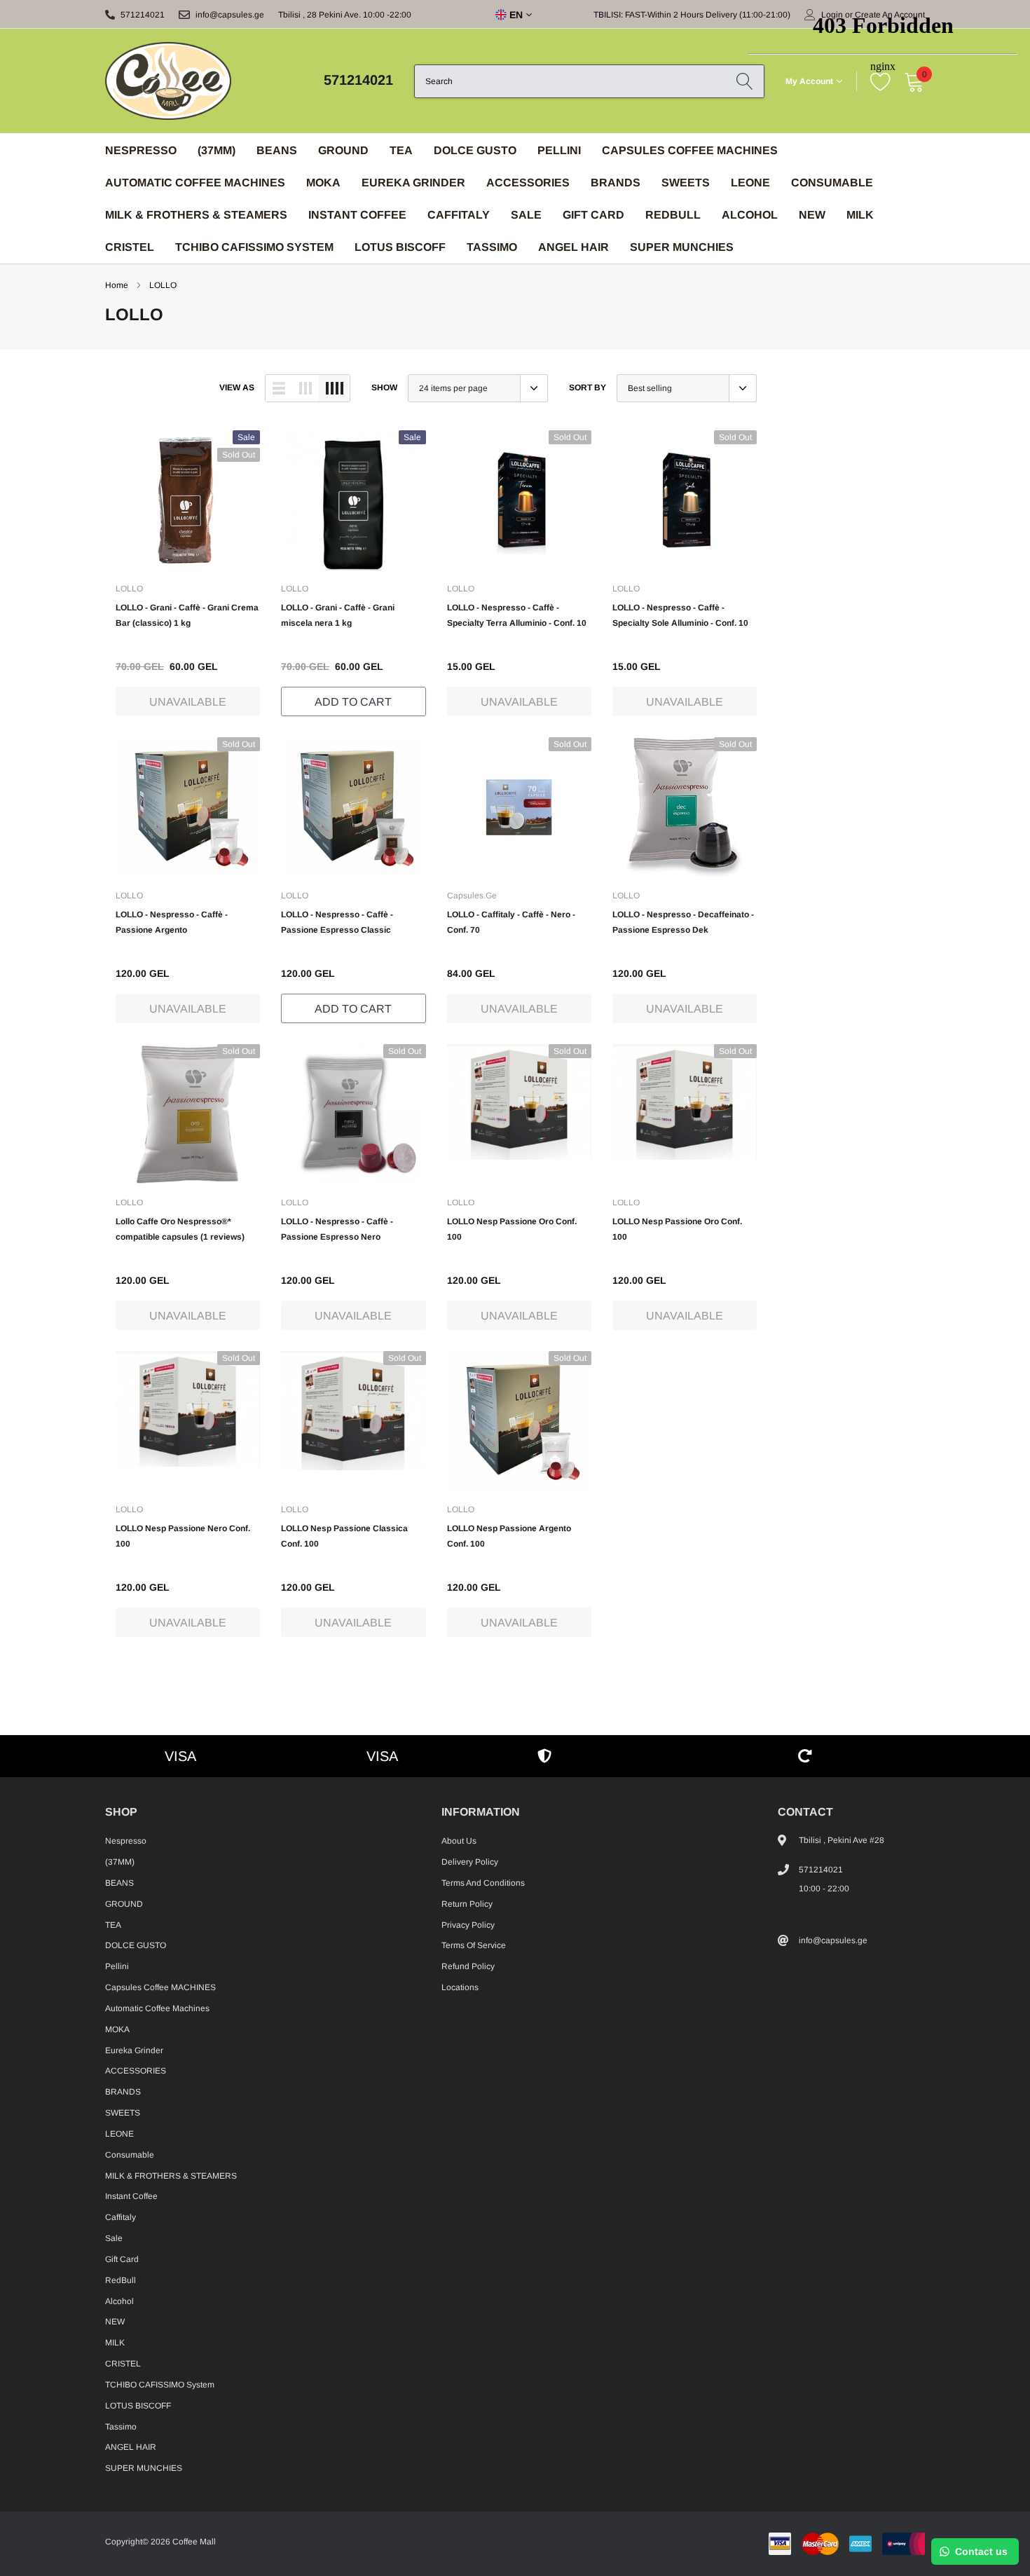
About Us (459, 1841)
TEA (401, 150)
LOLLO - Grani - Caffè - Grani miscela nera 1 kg (338, 615)
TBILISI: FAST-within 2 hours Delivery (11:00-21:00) (692, 15)
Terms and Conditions (483, 1883)
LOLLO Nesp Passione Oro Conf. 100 (512, 1229)
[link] (188, 500)
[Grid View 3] (305, 388)
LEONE (119, 2134)
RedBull (673, 215)
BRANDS (616, 183)
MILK (115, 2343)
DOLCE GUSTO (475, 150)
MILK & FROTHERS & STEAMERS (196, 215)
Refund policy (468, 1966)
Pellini (559, 150)
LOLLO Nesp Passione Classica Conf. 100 (344, 1536)
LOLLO (163, 285)
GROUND (343, 150)
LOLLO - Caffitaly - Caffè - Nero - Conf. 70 (511, 922)
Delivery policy (470, 1862)
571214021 (143, 15)
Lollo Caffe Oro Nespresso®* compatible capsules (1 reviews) (180, 1229)
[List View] (279, 388)
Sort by (588, 388)
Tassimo (492, 247)
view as (237, 388)
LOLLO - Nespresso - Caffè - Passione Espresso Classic (337, 922)
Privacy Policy (468, 1925)
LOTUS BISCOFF (400, 247)
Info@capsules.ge (230, 15)
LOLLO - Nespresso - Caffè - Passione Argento (172, 922)
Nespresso (141, 150)
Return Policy (467, 1904)
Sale (526, 215)
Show (384, 388)
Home (117, 285)
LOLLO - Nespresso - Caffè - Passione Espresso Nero (337, 1229)
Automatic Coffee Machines (195, 183)
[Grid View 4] (334, 388)
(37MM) (217, 150)
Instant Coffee (357, 215)
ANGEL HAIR (574, 247)
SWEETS (686, 183)
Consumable (130, 2155)
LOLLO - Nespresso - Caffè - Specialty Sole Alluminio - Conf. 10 (680, 615)
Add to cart (353, 702)
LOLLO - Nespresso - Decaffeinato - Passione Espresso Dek (683, 922)
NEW (115, 2322)
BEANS (277, 150)
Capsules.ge (472, 896)
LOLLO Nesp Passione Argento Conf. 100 (509, 1536)
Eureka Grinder (413, 183)
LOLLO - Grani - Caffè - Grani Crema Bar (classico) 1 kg (187, 615)
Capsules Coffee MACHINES (690, 150)
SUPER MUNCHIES (682, 247)
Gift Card (593, 215)
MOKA (323, 183)
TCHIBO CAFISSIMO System (254, 247)
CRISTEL (130, 247)
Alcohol (119, 2301)
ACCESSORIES (528, 183)
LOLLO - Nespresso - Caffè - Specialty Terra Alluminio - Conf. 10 (517, 615)
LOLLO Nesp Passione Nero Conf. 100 (183, 1536)
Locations (460, 1987)
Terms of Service (474, 1945)
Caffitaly (459, 215)
